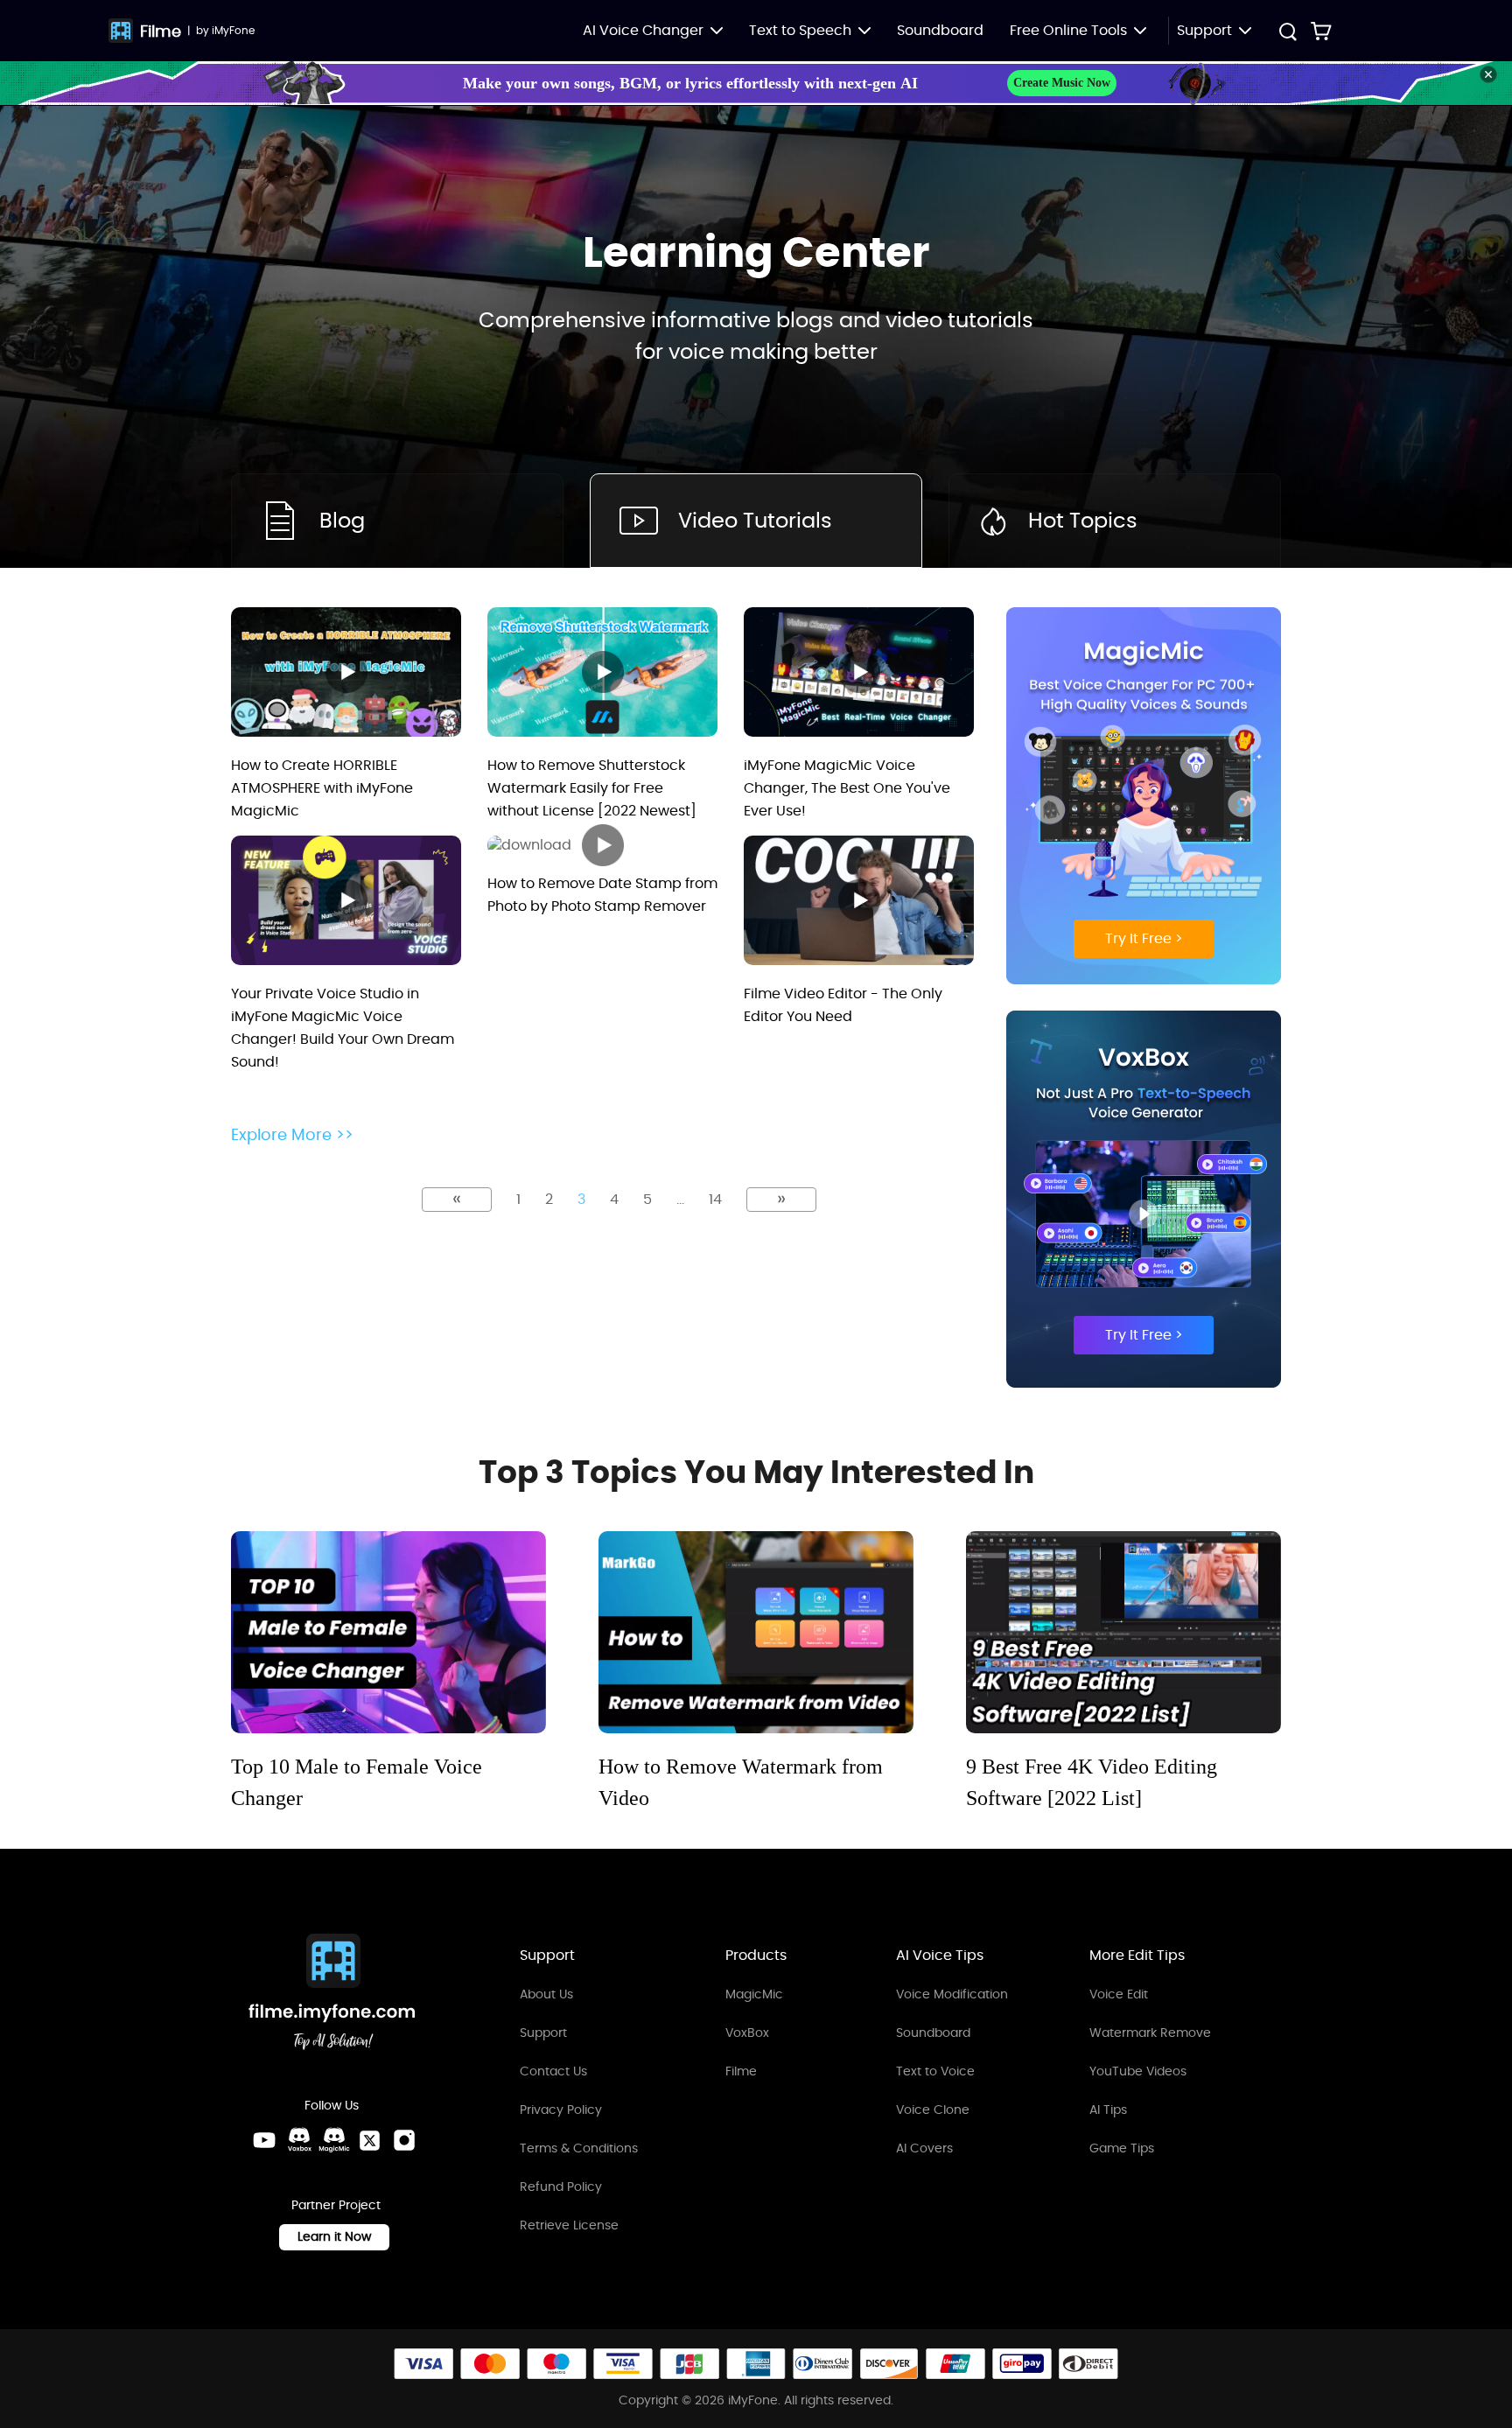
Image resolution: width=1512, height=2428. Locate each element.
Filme (161, 31)
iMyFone (233, 30)
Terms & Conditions (579, 2148)
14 (715, 1199)
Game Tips (1122, 2148)
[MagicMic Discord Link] (334, 2140)
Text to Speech (800, 30)
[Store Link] (1321, 31)
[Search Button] (1287, 34)
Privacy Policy (561, 2110)
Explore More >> (292, 1135)
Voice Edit (1119, 1994)
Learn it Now (334, 2236)
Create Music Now (1062, 83)
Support (543, 2033)
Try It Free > (1144, 938)
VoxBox (747, 2033)
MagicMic (754, 1994)
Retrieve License (569, 2225)
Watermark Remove (1150, 2033)
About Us (546, 1994)
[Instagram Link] (404, 2140)
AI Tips (1108, 2110)
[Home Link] (332, 1994)
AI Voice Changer (643, 30)
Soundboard (940, 30)
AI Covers (924, 2148)
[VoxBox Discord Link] (299, 2140)
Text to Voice (935, 2071)
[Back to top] (1481, 2309)
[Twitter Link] (369, 2140)
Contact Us (553, 2071)
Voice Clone (933, 2110)
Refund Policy (561, 2187)
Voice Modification (952, 1994)
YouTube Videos (1138, 2071)
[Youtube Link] (264, 2140)
